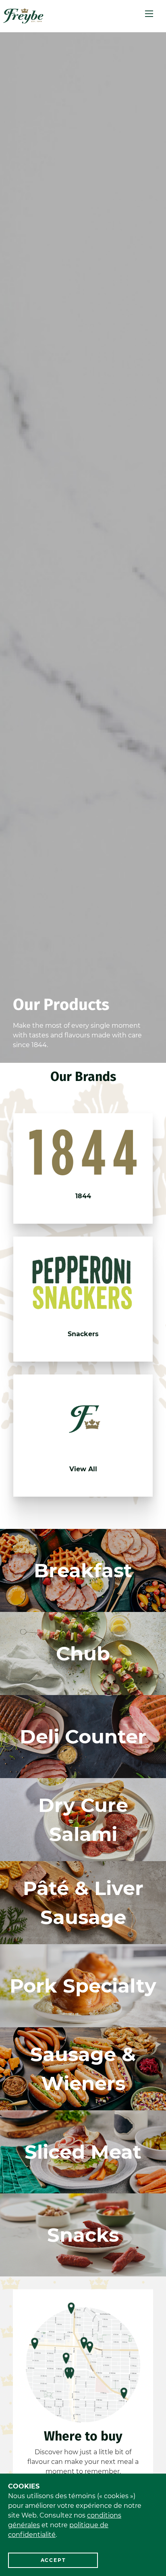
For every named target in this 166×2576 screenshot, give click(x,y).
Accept (53, 2560)
